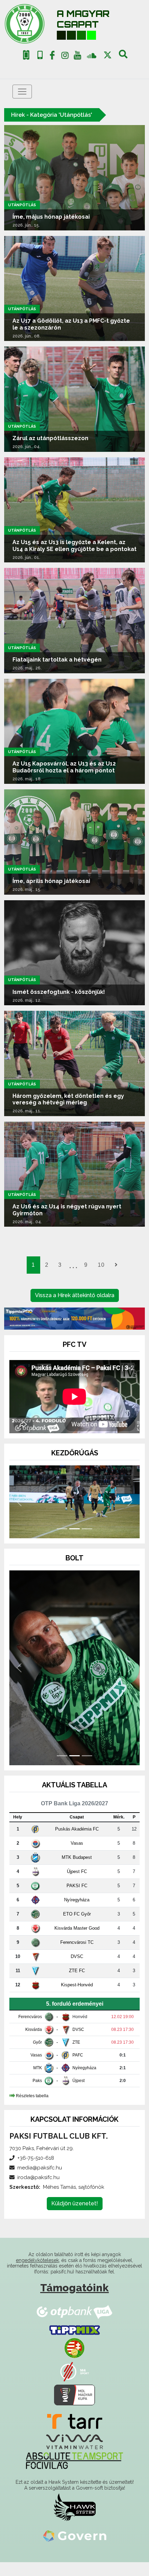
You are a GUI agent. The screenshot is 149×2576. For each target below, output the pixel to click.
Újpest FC (77, 1885)
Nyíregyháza (77, 1913)
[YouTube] (78, 57)
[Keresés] (123, 57)
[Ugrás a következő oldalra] (116, 1265)
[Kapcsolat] (40, 55)
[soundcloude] (92, 55)
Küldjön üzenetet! (75, 2217)
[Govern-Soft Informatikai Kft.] (75, 2549)
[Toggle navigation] (22, 92)
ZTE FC (77, 1984)
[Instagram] (65, 57)
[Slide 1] (62, 1542)
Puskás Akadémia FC (77, 1842)
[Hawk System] (75, 2521)
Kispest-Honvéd (77, 1998)
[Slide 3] (87, 1542)
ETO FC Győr (77, 1927)
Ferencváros (30, 2030)
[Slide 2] (74, 1542)
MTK (38, 2081)
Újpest (78, 2094)
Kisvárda (34, 2043)
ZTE (76, 2056)
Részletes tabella (32, 2109)
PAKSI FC (77, 1899)
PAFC (78, 2069)
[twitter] (108, 55)
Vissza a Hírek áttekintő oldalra (75, 1295)
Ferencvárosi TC (77, 1956)
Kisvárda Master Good (77, 1942)
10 (101, 1265)
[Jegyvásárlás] (26, 55)
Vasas (77, 1857)
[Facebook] (52, 57)
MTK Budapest (77, 1871)
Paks (37, 2094)
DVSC (77, 1970)
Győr (37, 2056)
